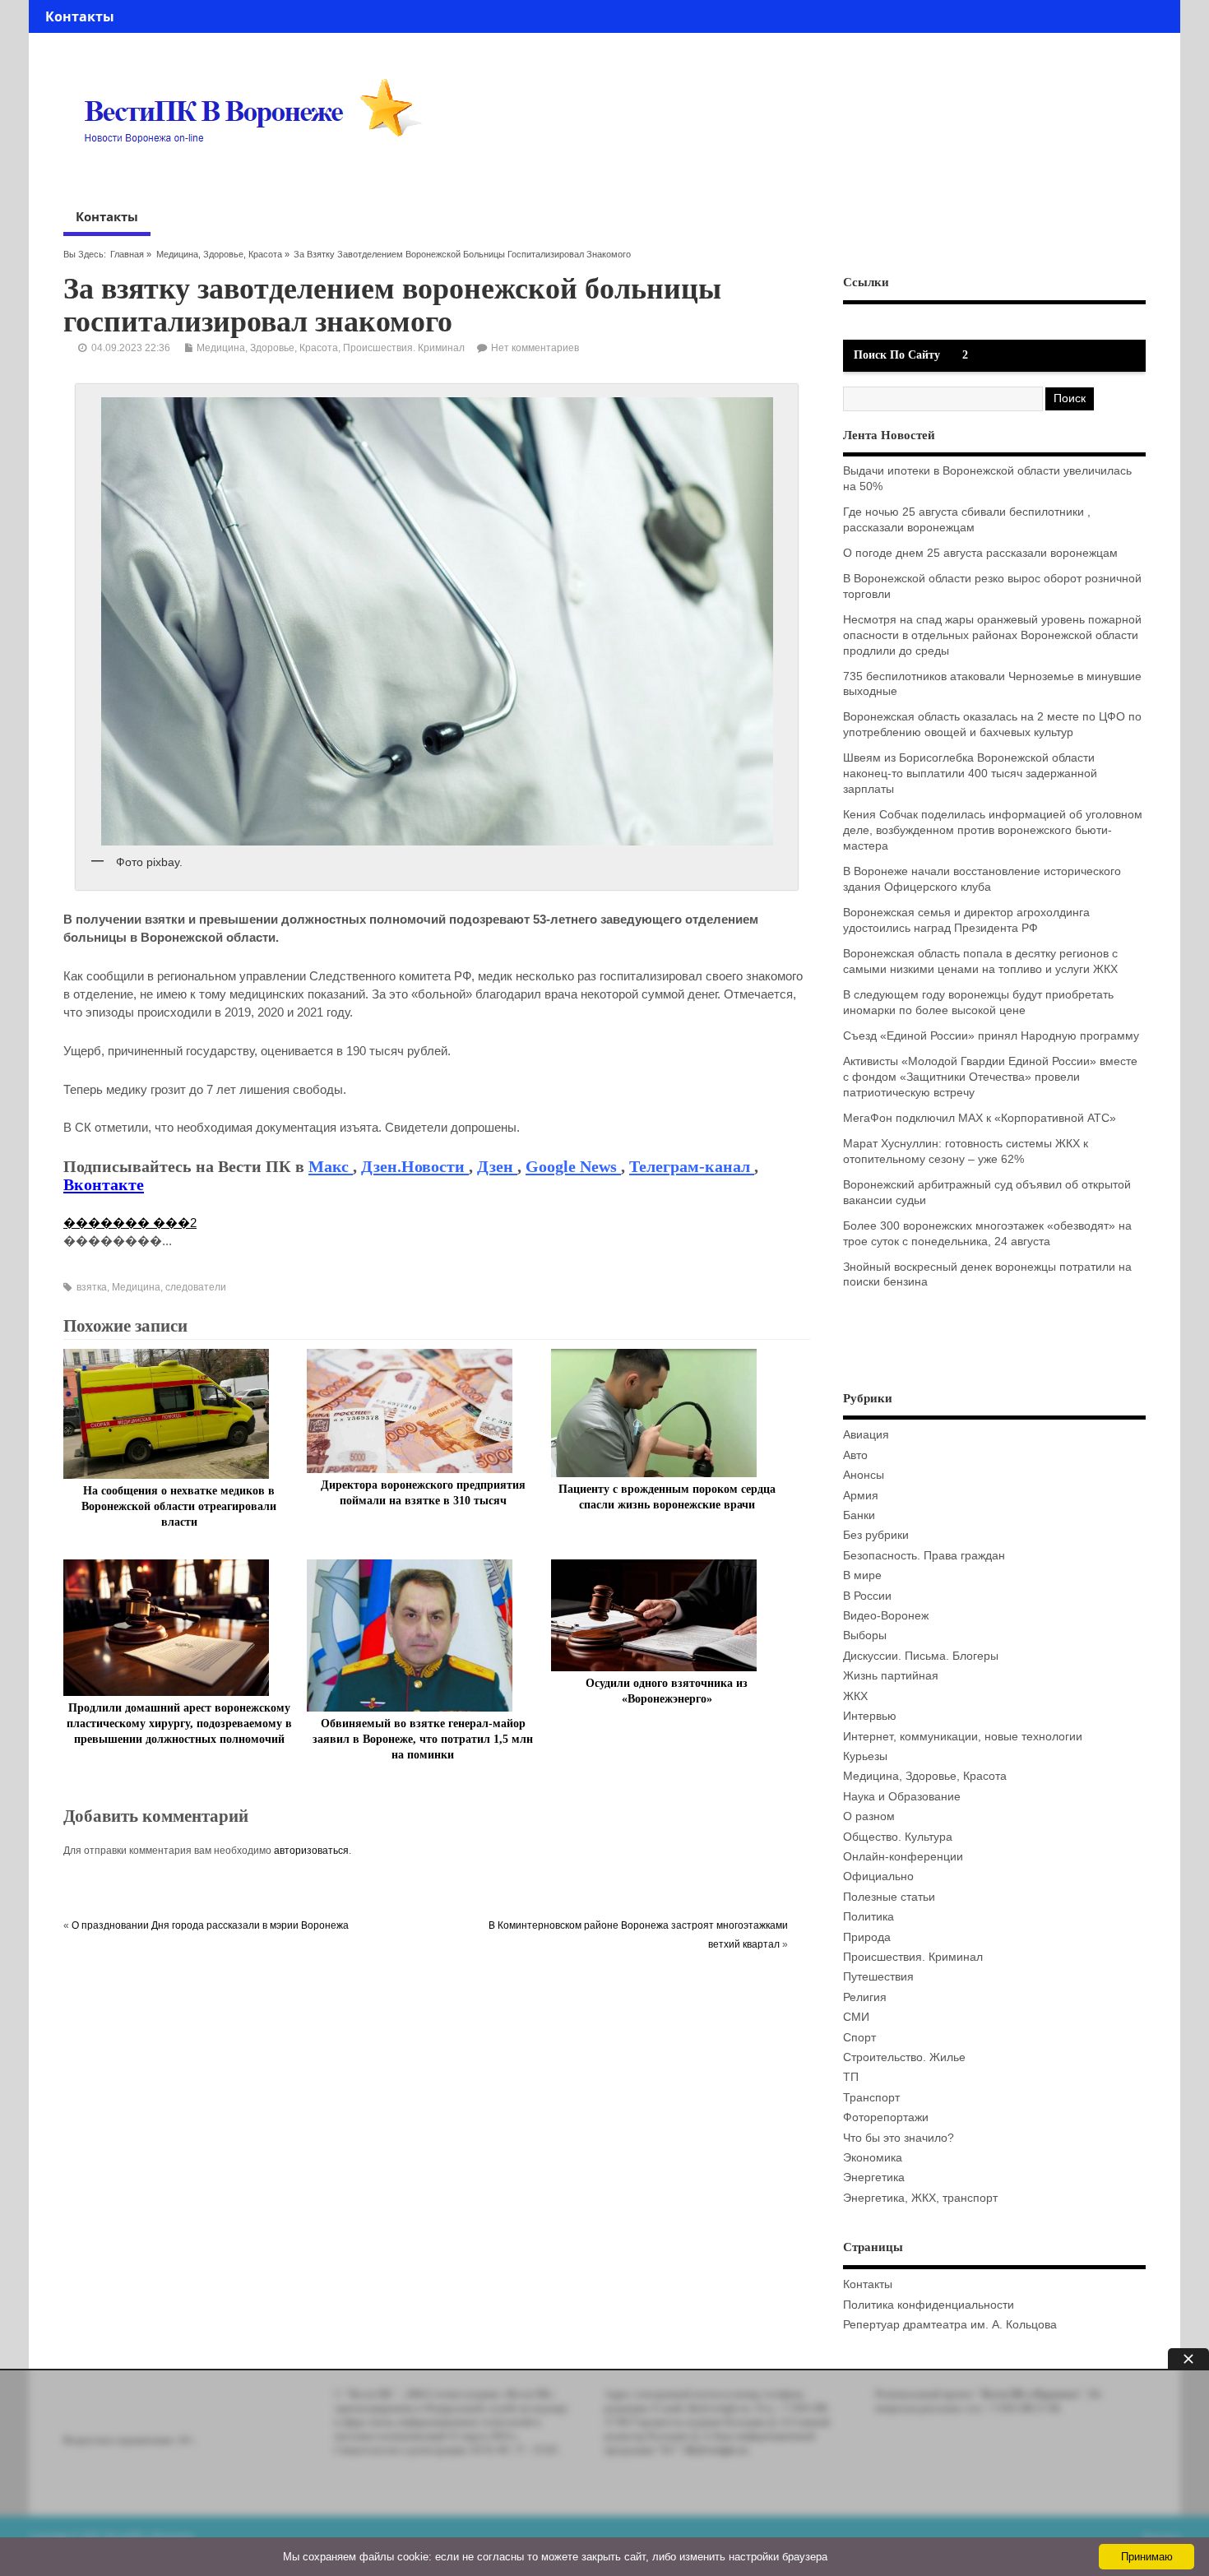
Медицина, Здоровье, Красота (219, 254)
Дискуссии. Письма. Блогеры (921, 1656)
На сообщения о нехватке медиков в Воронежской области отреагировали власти (179, 1506)
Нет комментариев (535, 348)
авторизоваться (311, 1851)
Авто (855, 1455)
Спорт (859, 2038)
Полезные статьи (889, 1897)
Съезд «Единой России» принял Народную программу (991, 1036)
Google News (573, 1166)
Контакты (80, 16)
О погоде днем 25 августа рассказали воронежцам (980, 553)
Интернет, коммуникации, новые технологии (963, 1737)
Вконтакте (104, 1184)
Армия (861, 1496)
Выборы (865, 1635)
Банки (859, 1515)
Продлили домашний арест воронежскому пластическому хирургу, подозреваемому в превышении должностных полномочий (179, 1724)
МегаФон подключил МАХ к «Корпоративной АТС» (980, 1118)
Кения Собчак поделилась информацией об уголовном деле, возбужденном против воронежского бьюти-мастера (993, 830)
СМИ (856, 2017)
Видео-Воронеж (886, 1616)
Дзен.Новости (415, 1166)
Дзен (497, 1166)
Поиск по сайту (897, 355)
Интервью (870, 1716)
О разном (869, 1816)
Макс (331, 1166)
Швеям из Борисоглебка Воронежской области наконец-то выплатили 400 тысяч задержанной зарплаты (970, 774)
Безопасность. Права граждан (924, 1556)
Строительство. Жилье (904, 2057)
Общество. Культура (898, 1837)
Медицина (136, 1287)
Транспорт (871, 2098)
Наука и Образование (902, 1797)
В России (867, 1596)
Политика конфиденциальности (929, 2305)
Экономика (873, 2158)
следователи (196, 1287)
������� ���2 (130, 1223)
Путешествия (878, 1977)
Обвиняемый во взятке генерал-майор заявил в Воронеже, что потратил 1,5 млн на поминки (423, 1739)
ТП (851, 2077)
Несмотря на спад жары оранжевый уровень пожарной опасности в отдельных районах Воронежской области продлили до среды (992, 635)
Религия (865, 1997)
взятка (92, 1287)
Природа (867, 1937)
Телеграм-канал (692, 1166)
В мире (862, 1575)
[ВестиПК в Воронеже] (259, 174)
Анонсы (864, 1475)
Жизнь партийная (891, 1676)
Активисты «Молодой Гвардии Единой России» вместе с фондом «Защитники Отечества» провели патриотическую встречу (990, 1077)
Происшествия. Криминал (404, 348)
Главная (127, 254)
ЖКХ (855, 1696)
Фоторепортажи (886, 2117)
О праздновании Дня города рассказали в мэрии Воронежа (210, 1925)
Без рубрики (876, 1535)
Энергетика (874, 2178)
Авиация (866, 1435)
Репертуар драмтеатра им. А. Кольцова (950, 2325)
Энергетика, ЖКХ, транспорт (920, 2198)
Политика (869, 1917)
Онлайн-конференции (903, 1857)
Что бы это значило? (899, 2138)
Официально (878, 1876)
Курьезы (865, 1756)
